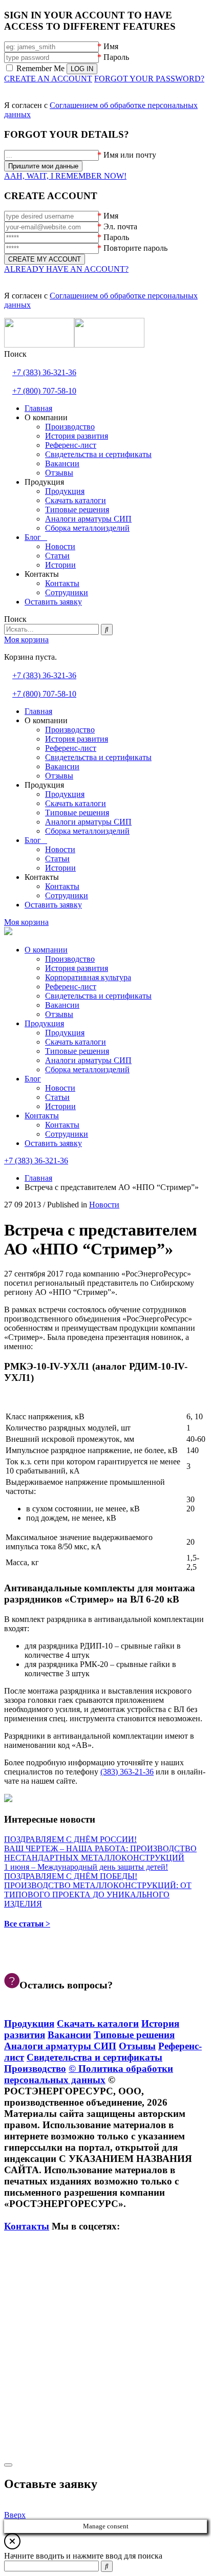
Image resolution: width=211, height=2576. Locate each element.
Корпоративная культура (88, 977)
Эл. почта (120, 226)
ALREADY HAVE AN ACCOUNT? (66, 269)
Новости (60, 1088)
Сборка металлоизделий (87, 1069)
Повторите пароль (135, 248)
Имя (111, 46)
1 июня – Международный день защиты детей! (86, 1867)
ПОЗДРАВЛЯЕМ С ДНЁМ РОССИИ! (70, 1839)
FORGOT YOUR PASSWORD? (149, 79)
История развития (77, 968)
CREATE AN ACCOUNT (48, 79)
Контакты (42, 1116)
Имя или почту (130, 155)
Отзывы (59, 1014)
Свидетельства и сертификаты (98, 996)
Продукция (44, 1023)
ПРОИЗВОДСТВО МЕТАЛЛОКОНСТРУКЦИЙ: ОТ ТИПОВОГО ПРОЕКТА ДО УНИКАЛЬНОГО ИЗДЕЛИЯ (98, 1895)
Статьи (57, 1097)
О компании (46, 950)
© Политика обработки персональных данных (89, 2074)
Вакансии (62, 1005)
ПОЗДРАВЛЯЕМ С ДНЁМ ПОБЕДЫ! (71, 1876)
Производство (70, 959)
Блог (33, 1079)
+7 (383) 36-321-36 (44, 372)
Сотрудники (67, 1134)
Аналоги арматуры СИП (88, 1060)
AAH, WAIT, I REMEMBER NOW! (65, 176)
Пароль (116, 57)
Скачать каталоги (76, 1042)
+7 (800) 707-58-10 (44, 391)
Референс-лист (71, 987)
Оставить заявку (53, 1143)
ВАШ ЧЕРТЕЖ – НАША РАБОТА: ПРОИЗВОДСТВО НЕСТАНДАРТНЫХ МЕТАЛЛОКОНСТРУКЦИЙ (100, 1853)
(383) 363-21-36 (127, 1772)
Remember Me (40, 68)
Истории (60, 1106)
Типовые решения (77, 1051)
